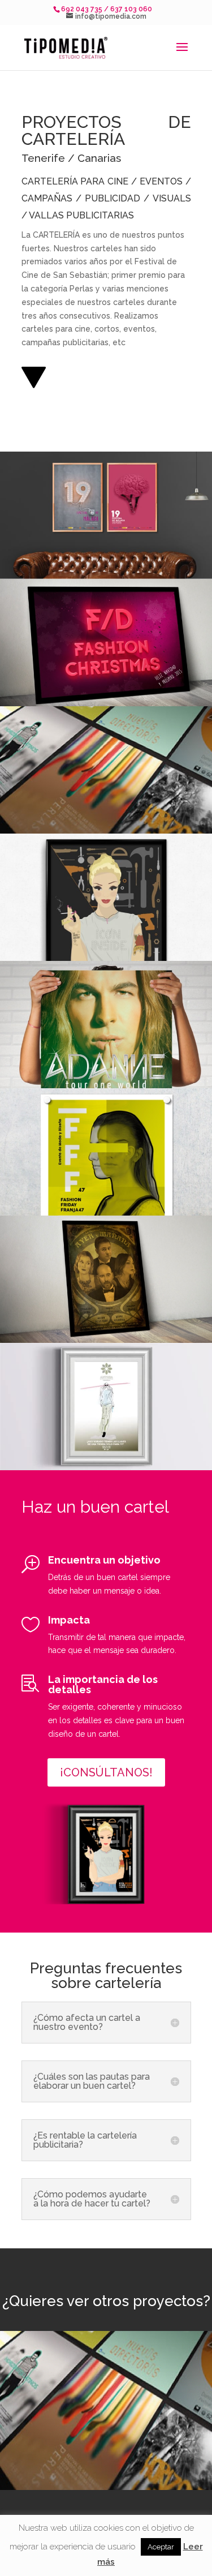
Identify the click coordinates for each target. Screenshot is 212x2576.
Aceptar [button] (161, 2547)
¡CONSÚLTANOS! (106, 1772)
